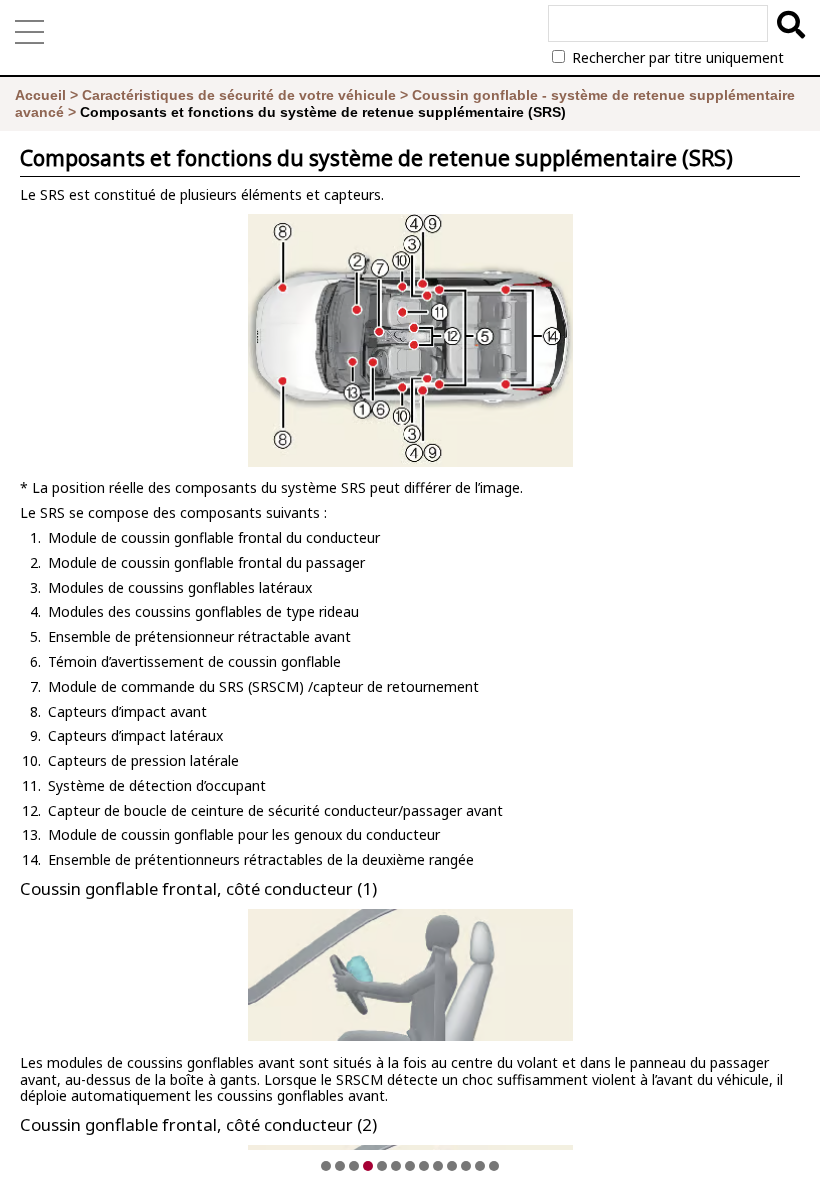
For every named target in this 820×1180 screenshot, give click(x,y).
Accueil (40, 95)
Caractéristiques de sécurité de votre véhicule (239, 95)
